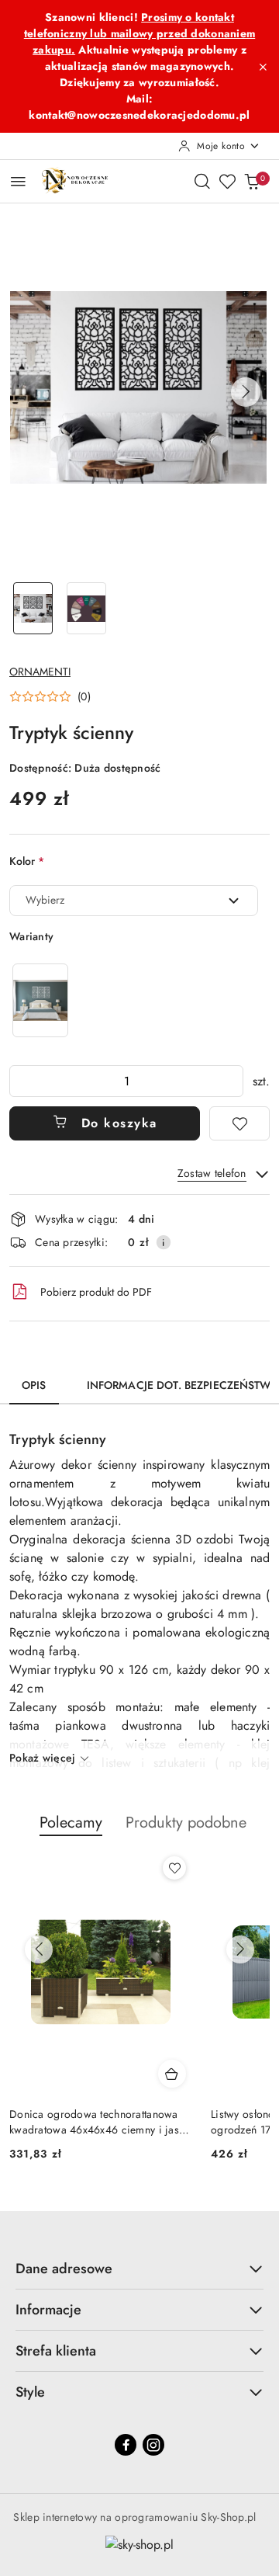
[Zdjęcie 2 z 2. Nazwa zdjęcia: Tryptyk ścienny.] (86, 608)
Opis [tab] (34, 1385)
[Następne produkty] (240, 1949)
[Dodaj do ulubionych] (239, 1123)
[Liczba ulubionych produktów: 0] (227, 181)
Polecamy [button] (71, 1823)
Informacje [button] (48, 2310)
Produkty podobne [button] (186, 1823)
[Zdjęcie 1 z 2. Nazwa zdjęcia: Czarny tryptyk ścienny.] (33, 608)
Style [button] (30, 2392)
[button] (246, 392)
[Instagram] (153, 2445)
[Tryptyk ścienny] (40, 1000)
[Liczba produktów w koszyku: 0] (252, 181)
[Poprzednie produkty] (39, 1949)
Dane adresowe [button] (64, 2269)
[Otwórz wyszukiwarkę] (202, 181)
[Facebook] (126, 2445)
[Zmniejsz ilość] (22, 1081)
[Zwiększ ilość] (231, 1081)
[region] (40, 1000)
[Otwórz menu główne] (18, 181)
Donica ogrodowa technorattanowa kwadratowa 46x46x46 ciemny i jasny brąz (100, 2122)
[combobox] (134, 901)
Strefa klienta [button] (56, 2351)
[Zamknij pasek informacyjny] (263, 67)
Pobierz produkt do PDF (96, 1292)
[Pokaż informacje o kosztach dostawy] (164, 1242)
